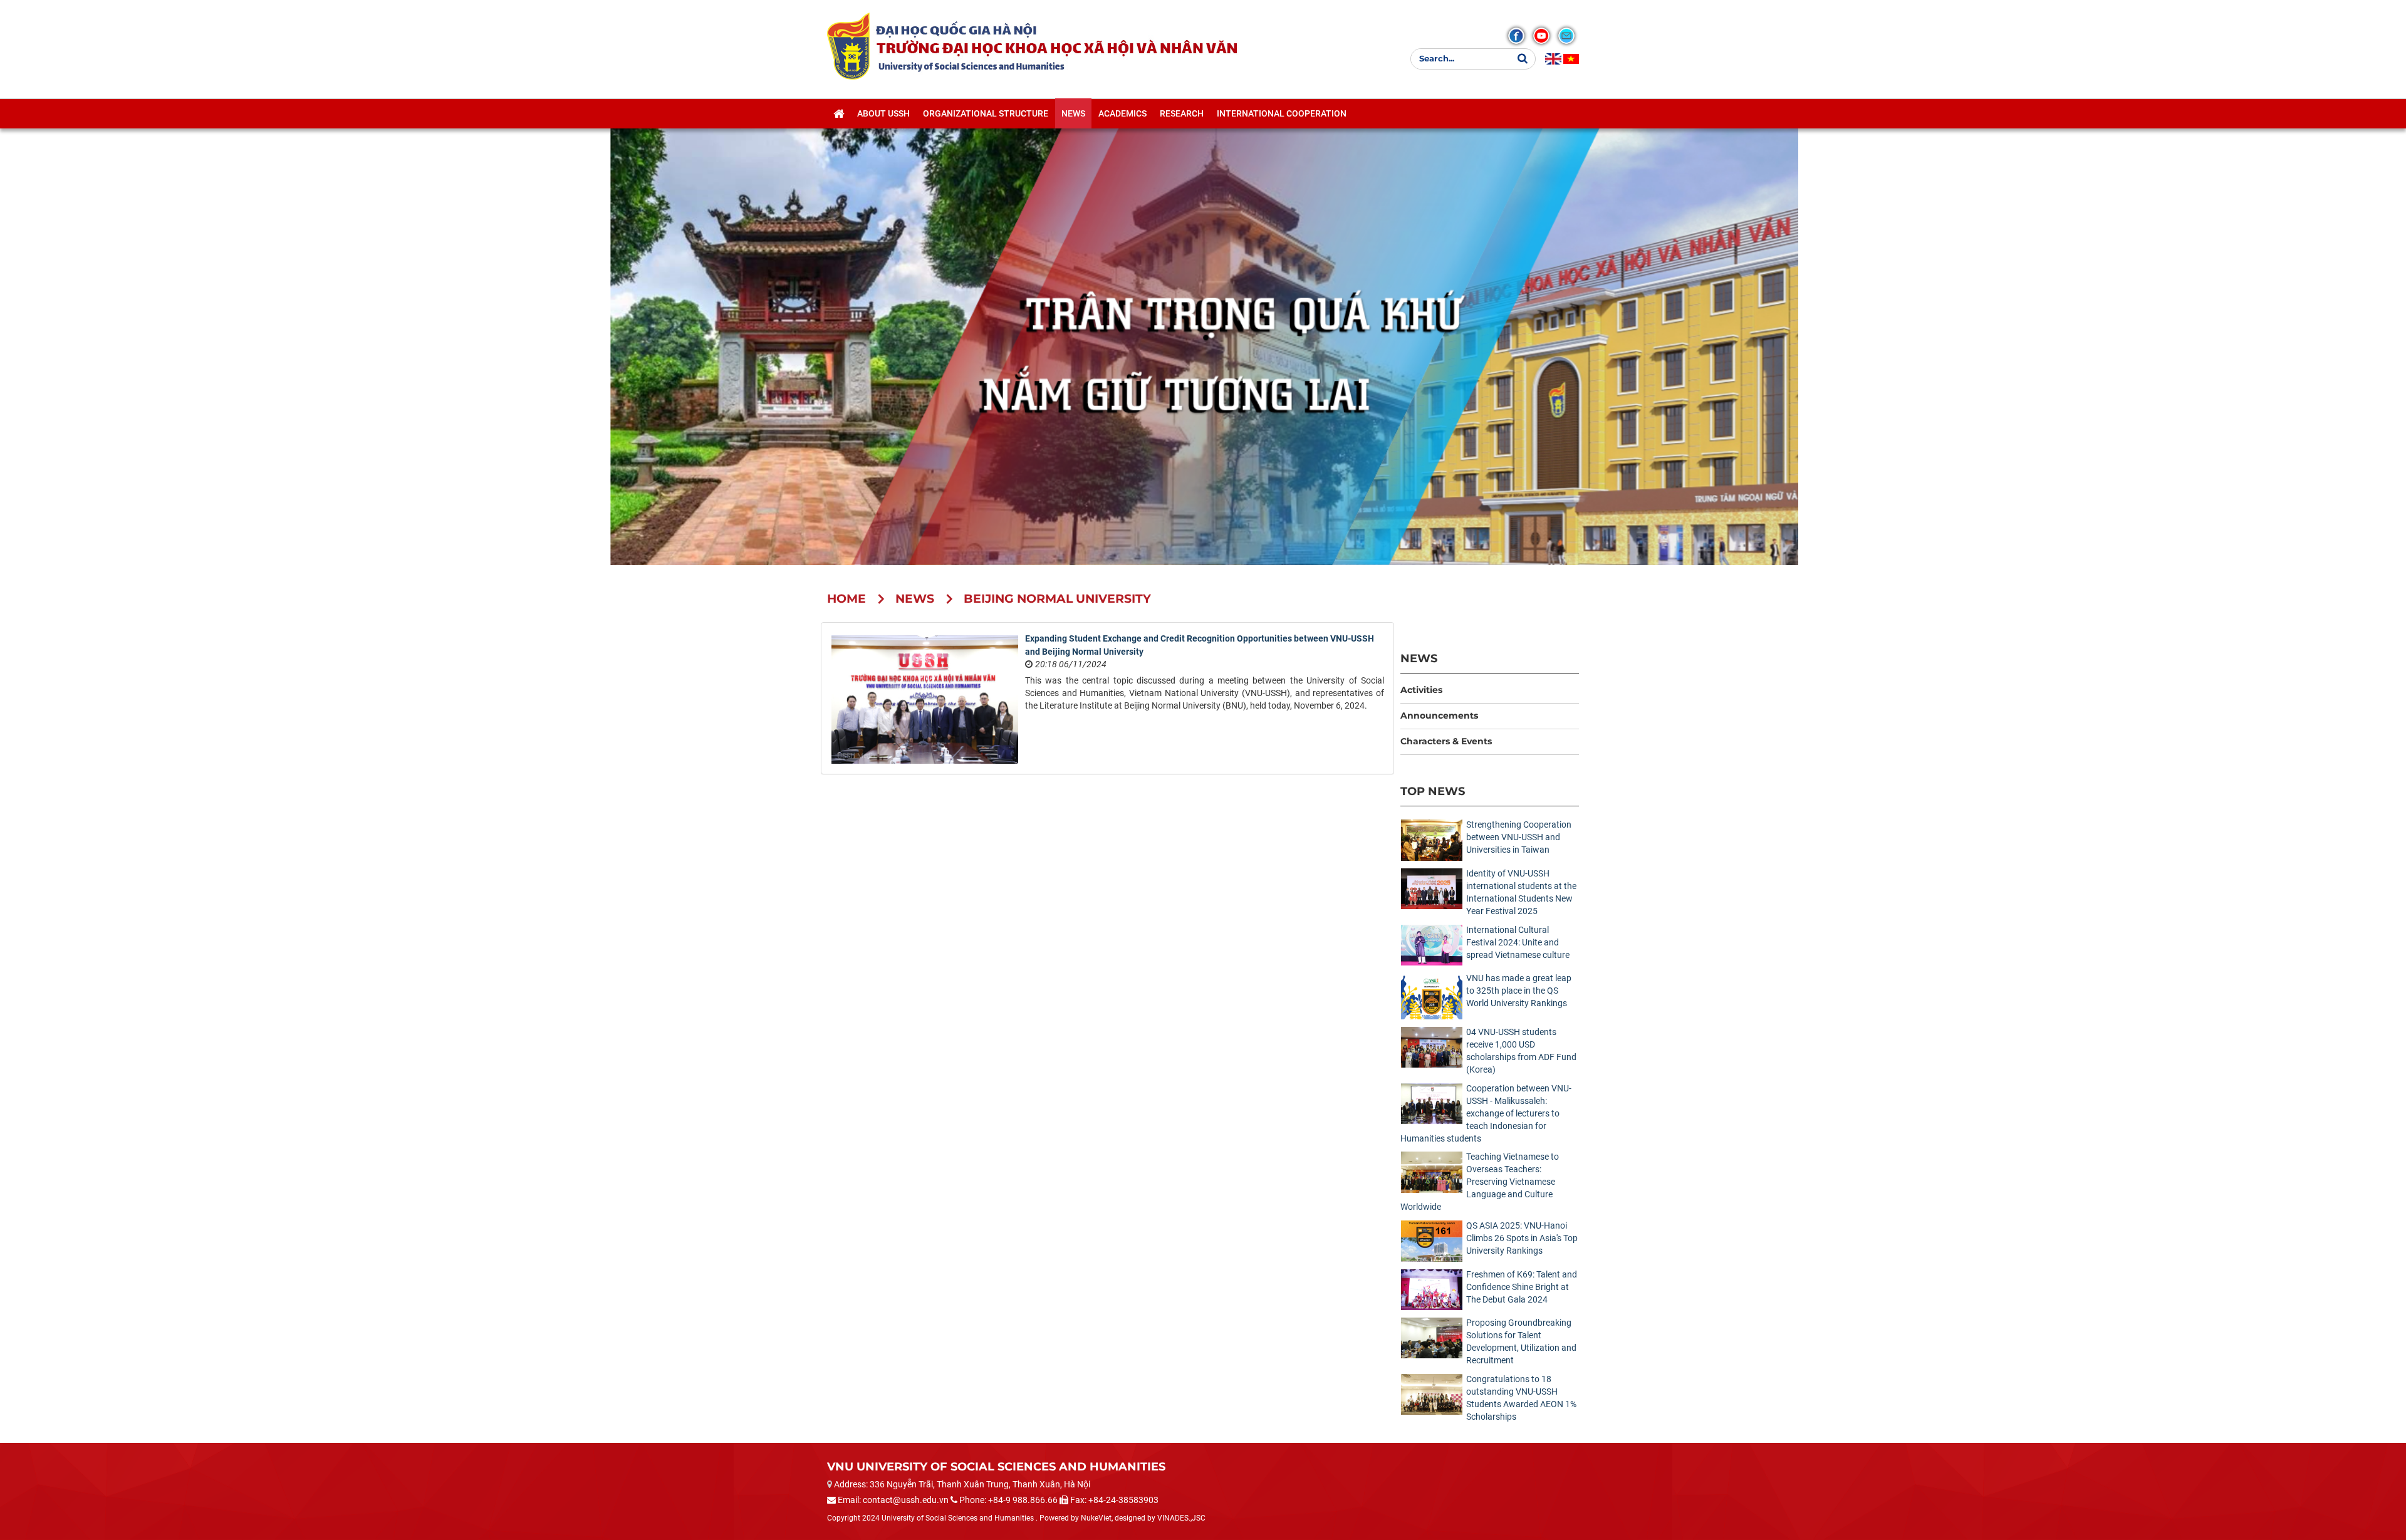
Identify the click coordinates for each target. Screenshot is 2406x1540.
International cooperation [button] (1282, 113)
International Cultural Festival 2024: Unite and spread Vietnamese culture (1518, 942)
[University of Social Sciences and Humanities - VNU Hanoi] (848, 46)
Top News (1433, 791)
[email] (1566, 36)
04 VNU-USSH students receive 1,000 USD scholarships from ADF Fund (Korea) (1521, 1051)
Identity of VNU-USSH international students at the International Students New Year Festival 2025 (1521, 892)
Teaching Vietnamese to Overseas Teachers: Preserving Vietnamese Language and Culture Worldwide (1480, 1182)
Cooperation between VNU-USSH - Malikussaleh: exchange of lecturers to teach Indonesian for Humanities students (1486, 1113)
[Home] (839, 113)
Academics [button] (1122, 113)
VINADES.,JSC (1181, 1518)
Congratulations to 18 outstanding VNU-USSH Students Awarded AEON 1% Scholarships (1521, 1398)
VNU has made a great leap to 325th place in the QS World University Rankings (1519, 991)
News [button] (1073, 113)
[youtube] (1541, 36)
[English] (1553, 59)
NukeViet (1096, 1518)
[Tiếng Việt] (1571, 59)
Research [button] (1182, 113)
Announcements (1439, 715)
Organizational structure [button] (986, 113)
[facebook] (1516, 36)
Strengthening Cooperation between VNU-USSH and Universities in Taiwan (1519, 837)
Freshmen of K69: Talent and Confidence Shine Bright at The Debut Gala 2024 (1522, 1287)
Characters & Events (1446, 741)
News (1419, 658)
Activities (1421, 690)
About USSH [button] (883, 113)
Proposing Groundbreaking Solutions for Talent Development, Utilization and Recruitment (1521, 1341)
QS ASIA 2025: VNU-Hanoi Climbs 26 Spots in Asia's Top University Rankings (1522, 1238)
